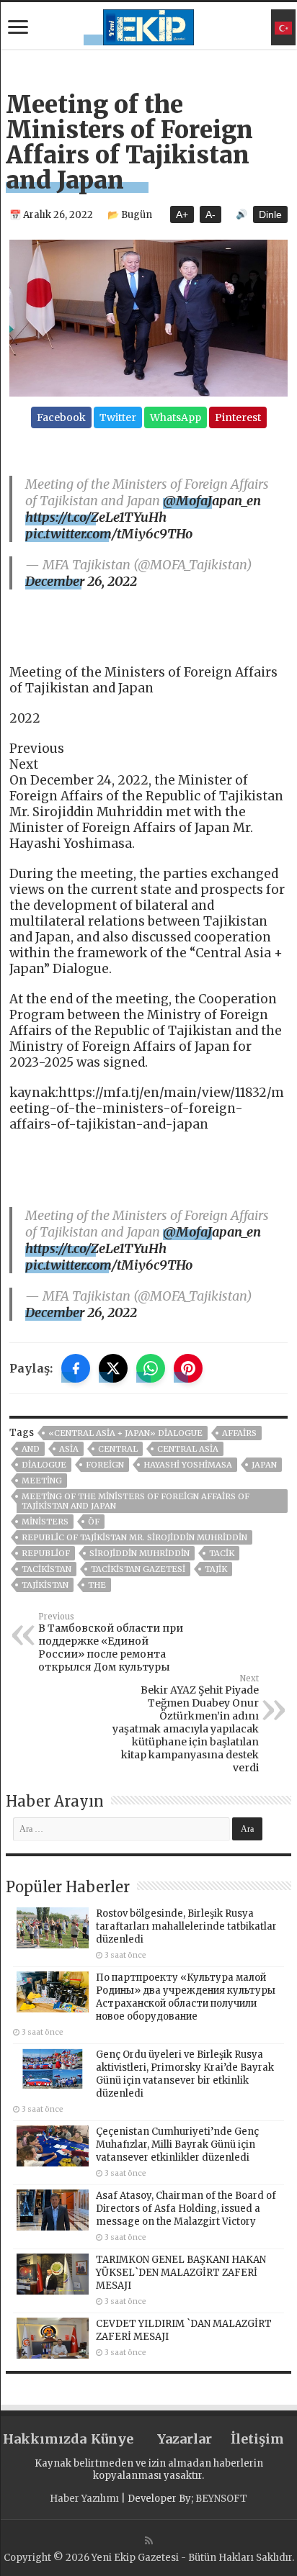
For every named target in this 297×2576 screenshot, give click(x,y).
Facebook (61, 417)
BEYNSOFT (221, 2499)
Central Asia (188, 1449)
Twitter (118, 417)
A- (210, 214)
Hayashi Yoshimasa (188, 1465)
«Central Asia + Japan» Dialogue (125, 1433)
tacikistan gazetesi (138, 1569)
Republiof (46, 1553)
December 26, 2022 (81, 581)
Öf (94, 1522)
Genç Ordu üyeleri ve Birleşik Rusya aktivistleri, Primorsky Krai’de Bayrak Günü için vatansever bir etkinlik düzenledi (185, 2074)
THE (97, 1585)
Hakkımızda (39, 2439)
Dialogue (44, 1465)
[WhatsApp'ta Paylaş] (151, 1368)
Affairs (239, 1433)
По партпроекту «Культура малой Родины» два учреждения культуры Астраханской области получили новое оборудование (186, 1997)
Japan (264, 1465)
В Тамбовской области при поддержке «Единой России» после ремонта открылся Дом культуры (111, 1642)
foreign (105, 1465)
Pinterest (238, 417)
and (31, 1449)
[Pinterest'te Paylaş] (188, 1368)
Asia (69, 1449)
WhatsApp (176, 417)
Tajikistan (45, 1585)
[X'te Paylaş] (113, 1368)
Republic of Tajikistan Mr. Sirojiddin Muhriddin (134, 1537)
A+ (182, 214)
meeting (42, 1481)
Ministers (45, 1522)
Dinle (270, 214)
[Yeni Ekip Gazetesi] (148, 25)
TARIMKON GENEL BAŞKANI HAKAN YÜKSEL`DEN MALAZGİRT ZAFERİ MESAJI (181, 2273)
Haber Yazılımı (84, 2499)
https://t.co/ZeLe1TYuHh (96, 517)
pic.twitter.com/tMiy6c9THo (109, 534)
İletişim (257, 2439)
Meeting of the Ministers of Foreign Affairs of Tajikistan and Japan (136, 1501)
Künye (112, 2439)
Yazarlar (185, 2439)
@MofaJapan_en (212, 501)
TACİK (222, 1553)
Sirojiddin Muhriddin (139, 1553)
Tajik (216, 1569)
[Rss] (149, 2541)
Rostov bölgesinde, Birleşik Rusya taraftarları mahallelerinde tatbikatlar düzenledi (186, 1926)
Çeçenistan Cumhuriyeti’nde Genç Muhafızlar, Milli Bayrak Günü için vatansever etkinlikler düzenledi (177, 2145)
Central (118, 1449)
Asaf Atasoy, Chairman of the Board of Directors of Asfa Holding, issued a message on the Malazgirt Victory (186, 2209)
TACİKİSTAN (46, 1569)
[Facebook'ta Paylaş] (76, 1368)
